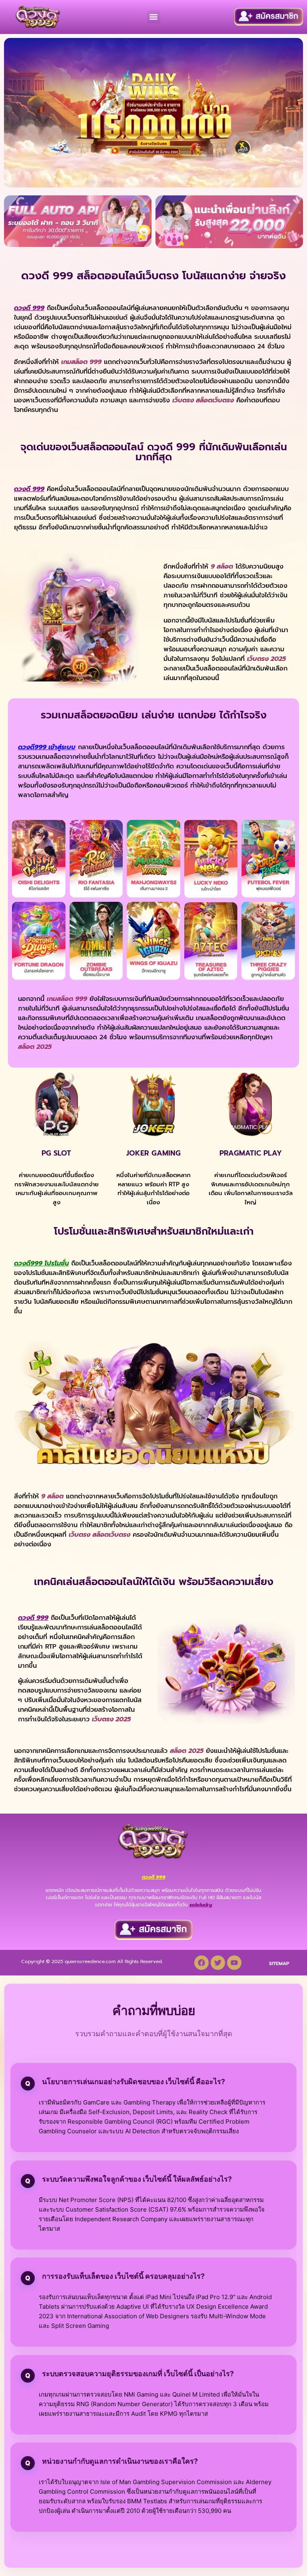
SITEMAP (279, 1963)
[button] (154, 17)
